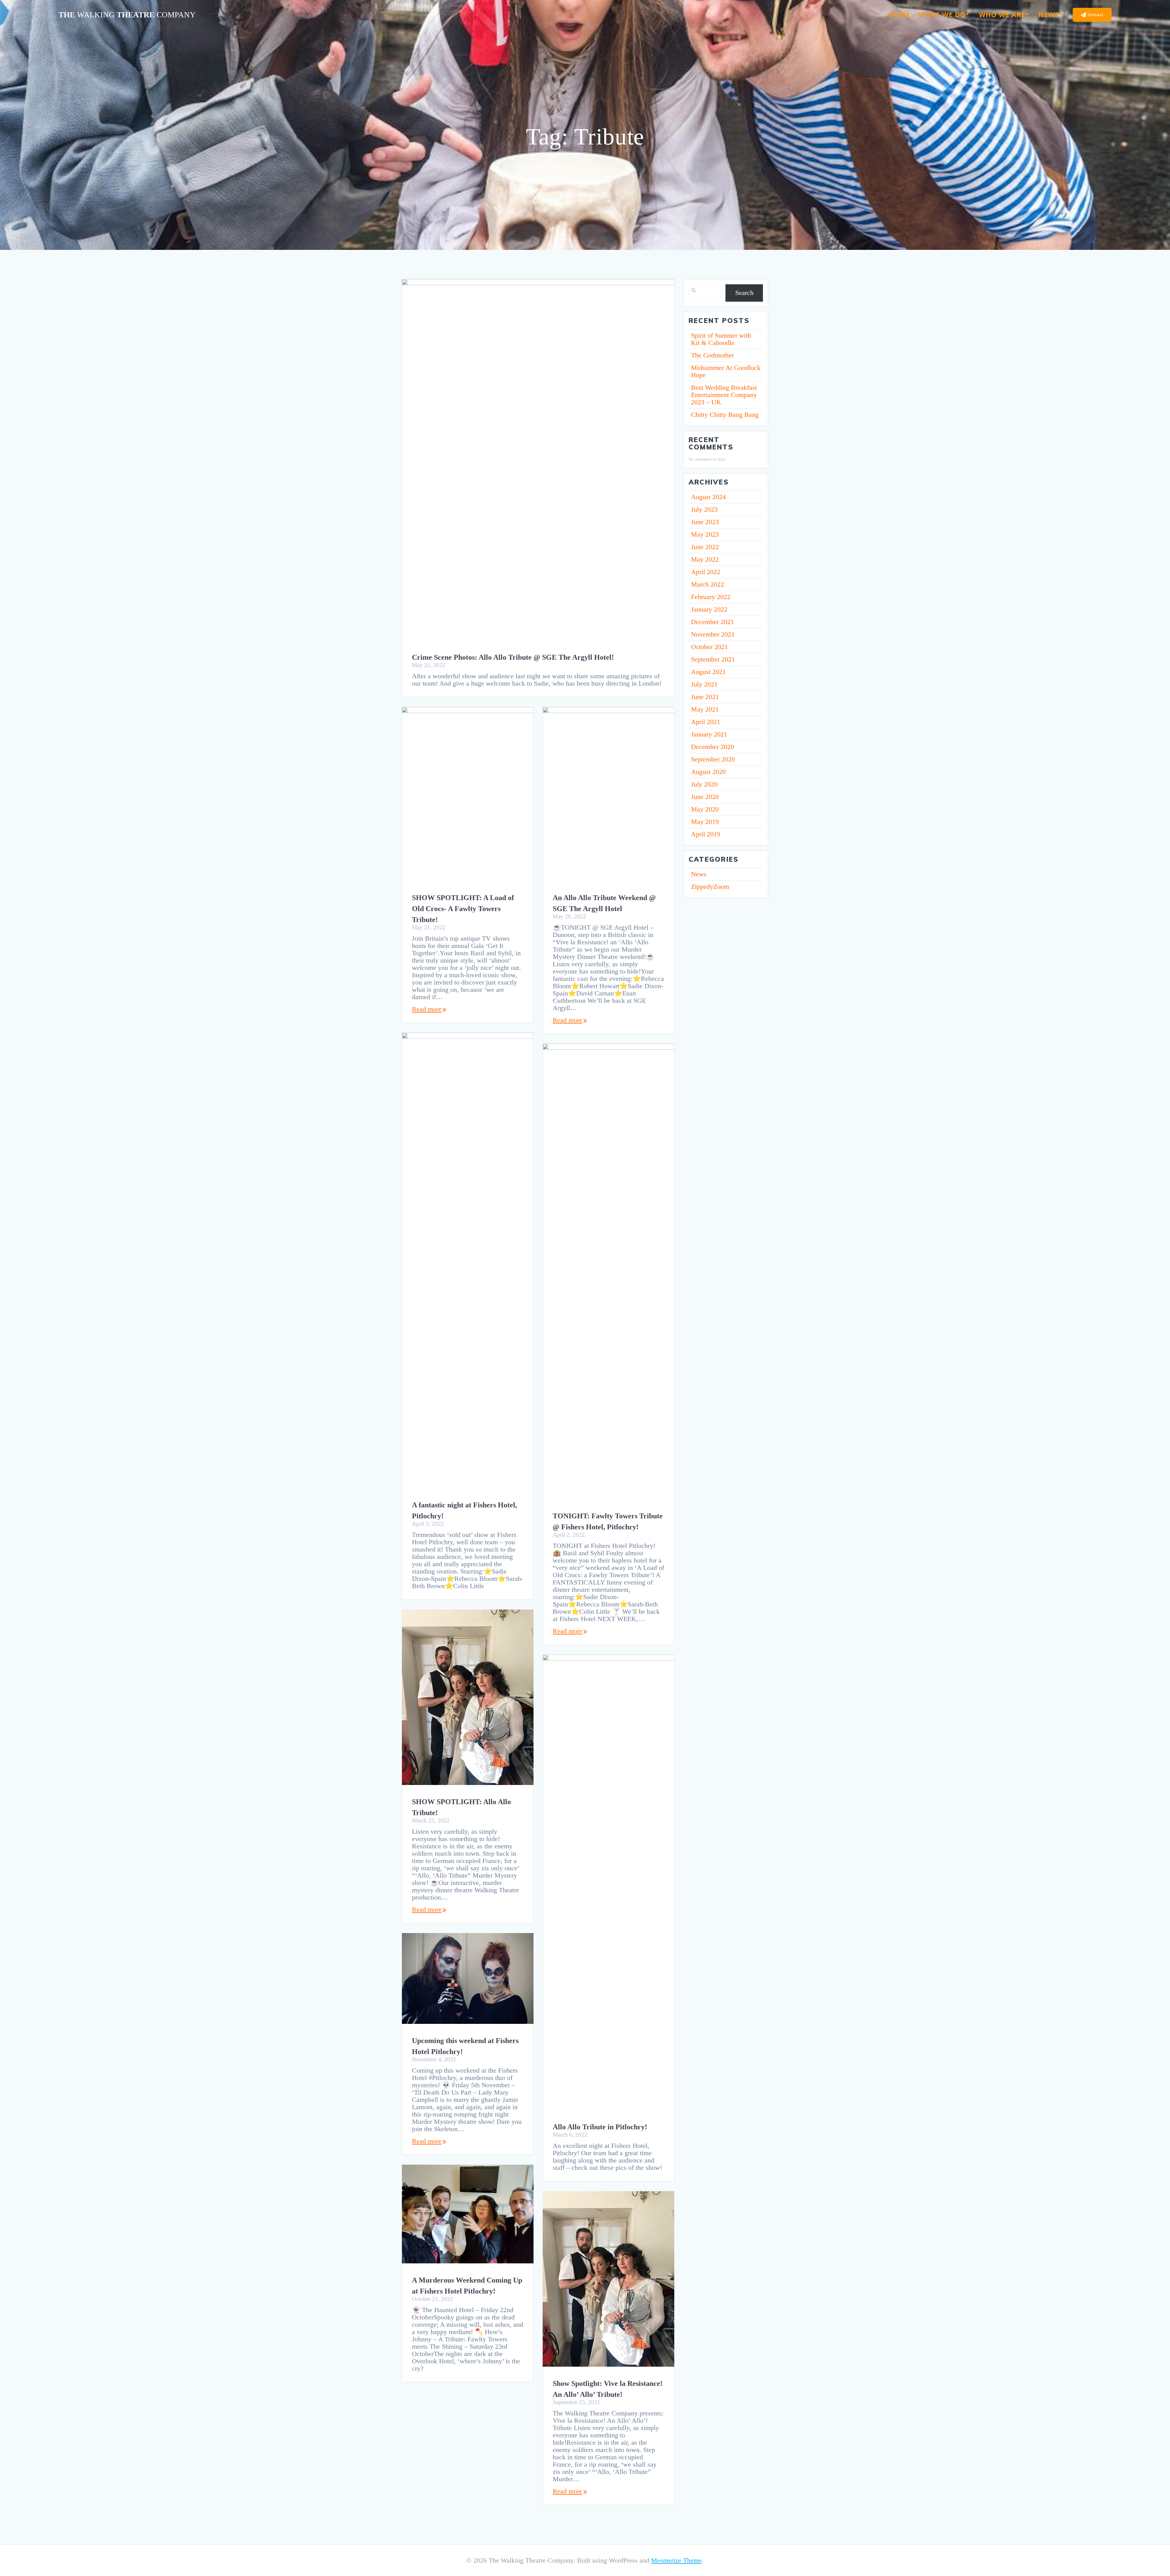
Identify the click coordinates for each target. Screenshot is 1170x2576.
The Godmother (712, 355)
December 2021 (713, 622)
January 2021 (709, 734)
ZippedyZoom (710, 887)
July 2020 (704, 784)
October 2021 (709, 647)
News (1049, 14)
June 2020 (705, 797)
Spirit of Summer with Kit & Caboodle (721, 339)
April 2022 (706, 572)
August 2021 (708, 672)
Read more (427, 1009)
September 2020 (713, 759)
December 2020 (713, 747)
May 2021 (705, 709)
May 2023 (705, 534)
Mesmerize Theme (676, 2560)
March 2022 (707, 584)
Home (899, 14)
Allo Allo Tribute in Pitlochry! (600, 2127)
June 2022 (705, 547)
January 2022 (709, 609)
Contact (1096, 15)
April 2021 (706, 722)
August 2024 (708, 497)
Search (744, 293)
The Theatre (127, 15)
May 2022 (705, 559)
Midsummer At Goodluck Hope (726, 371)
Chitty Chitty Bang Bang (725, 415)
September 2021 (713, 659)
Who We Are (1002, 14)
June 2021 (705, 697)
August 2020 (708, 772)
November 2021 (713, 634)
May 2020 (705, 809)
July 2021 (704, 684)
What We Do (942, 14)
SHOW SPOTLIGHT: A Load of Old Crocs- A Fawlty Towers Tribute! (463, 909)
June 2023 (705, 522)
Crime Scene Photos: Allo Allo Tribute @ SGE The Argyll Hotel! (513, 657)
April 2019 (706, 834)
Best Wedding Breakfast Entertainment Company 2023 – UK (724, 395)
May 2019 (705, 822)
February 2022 (711, 597)
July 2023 (704, 509)
